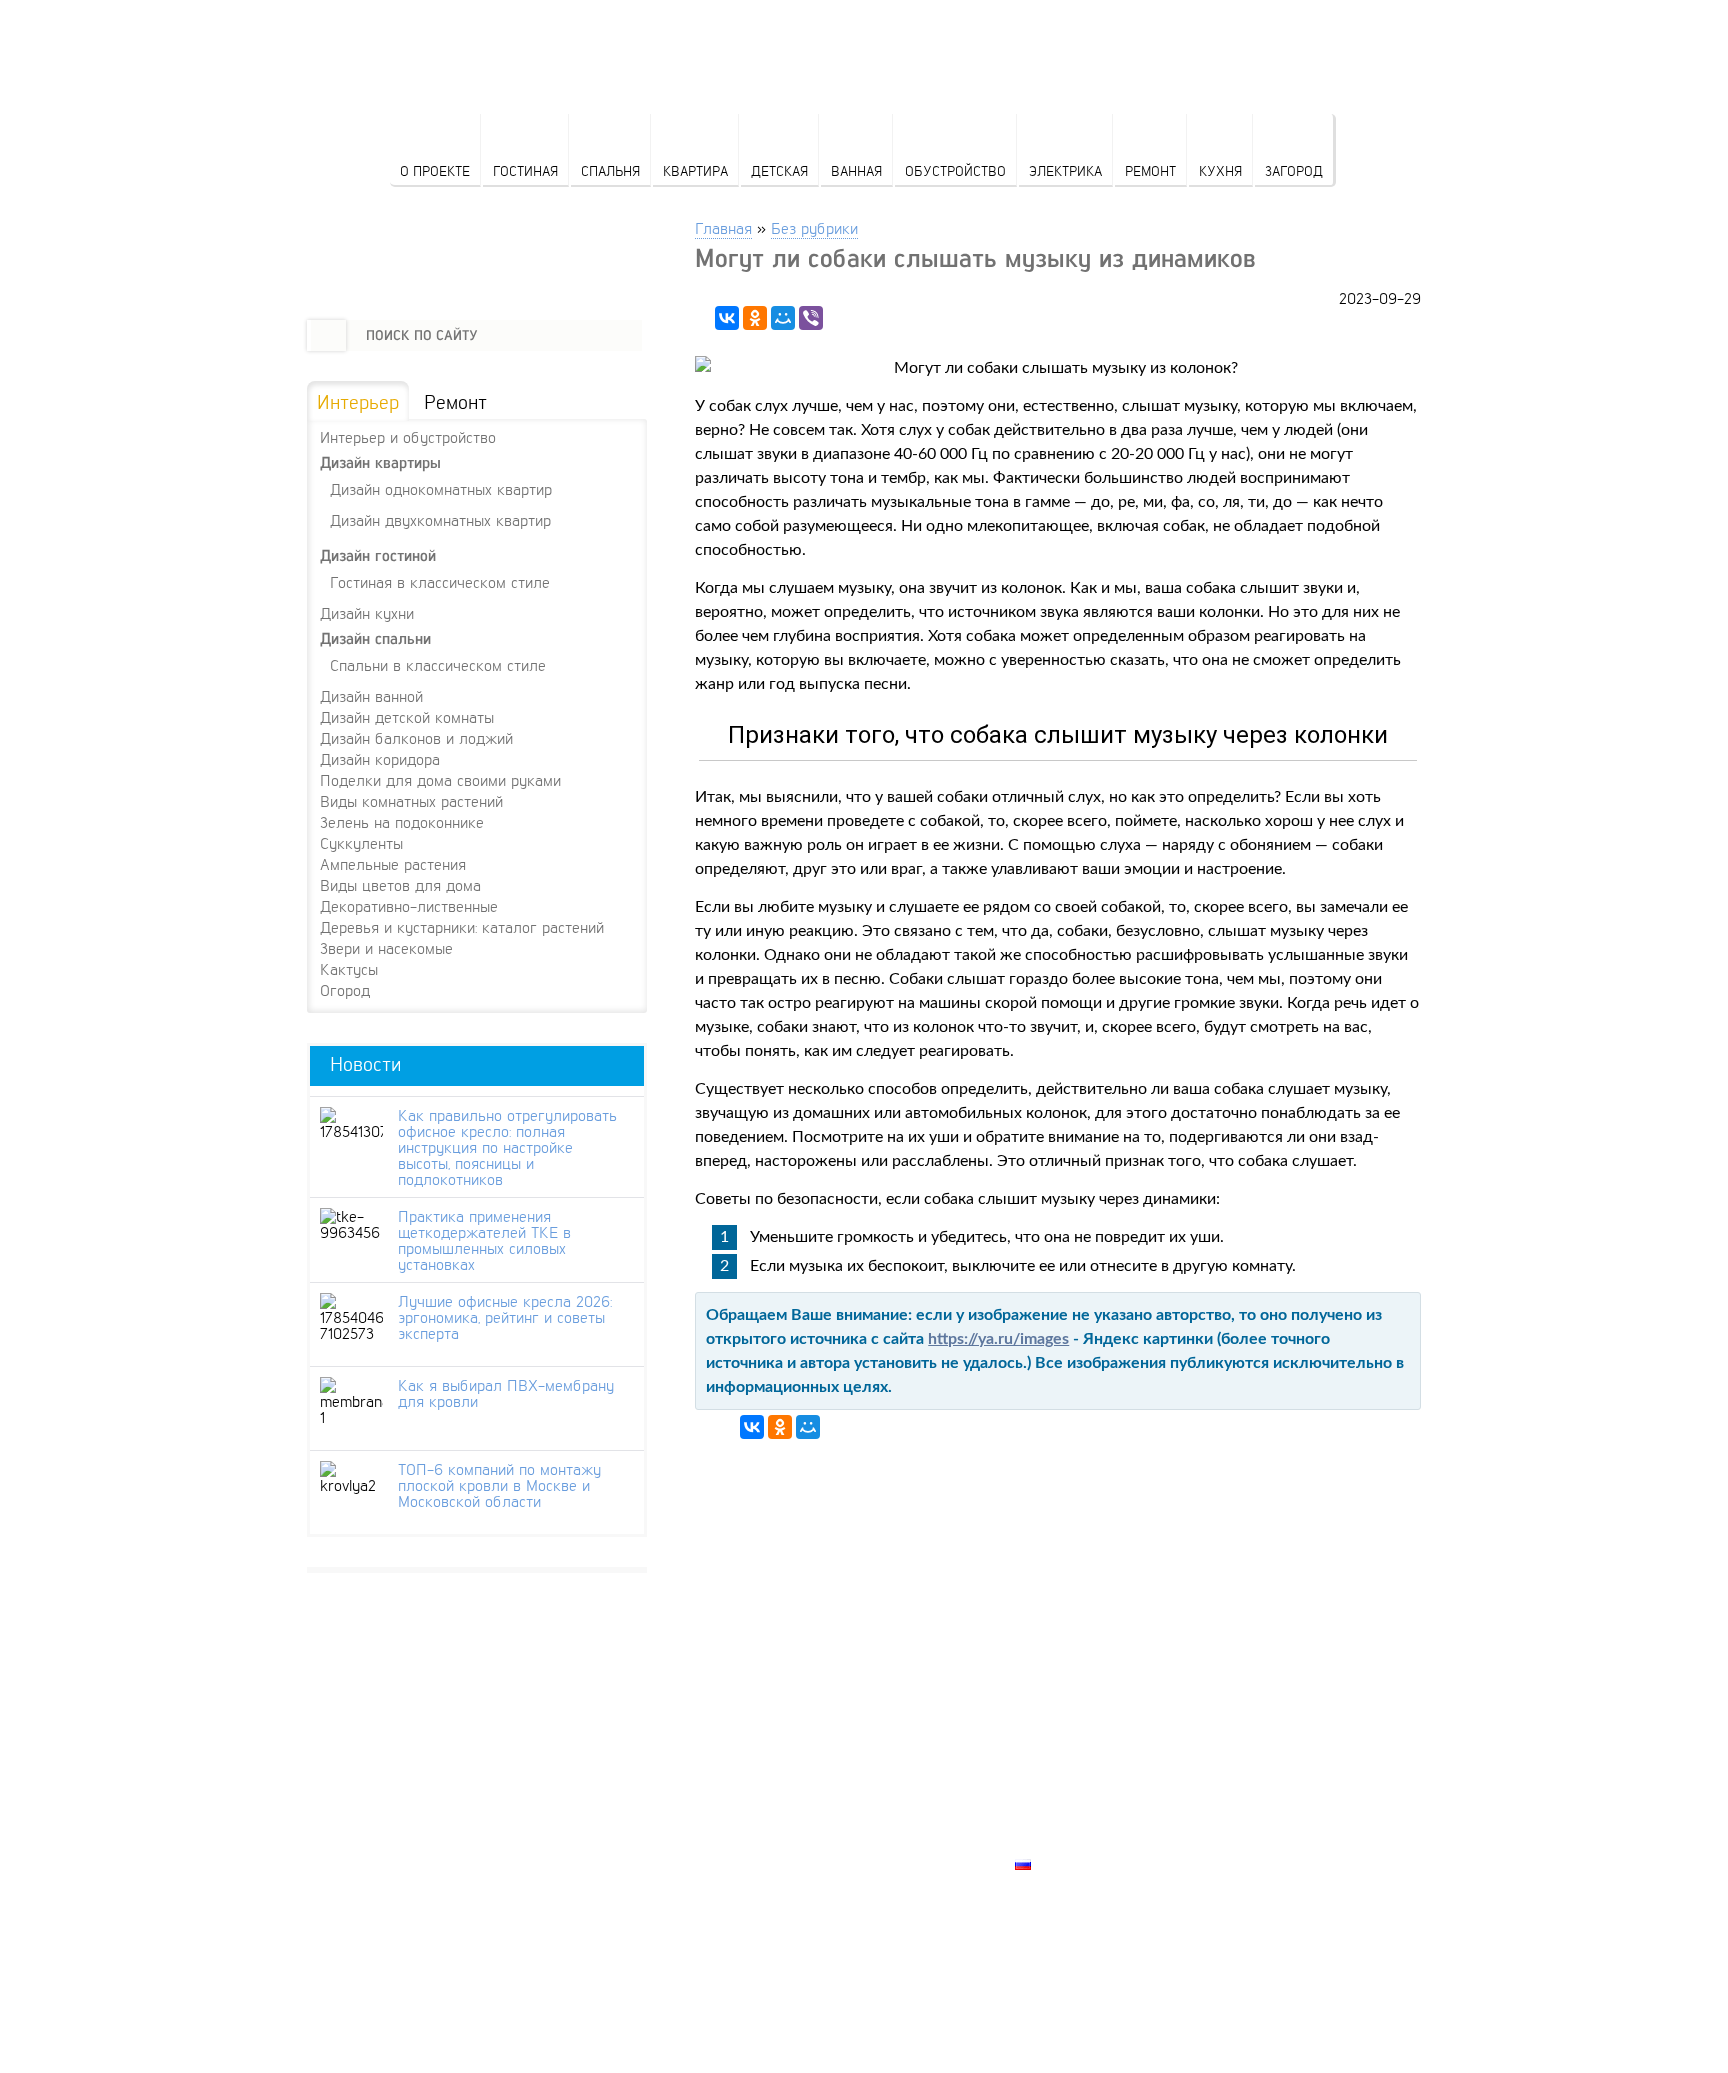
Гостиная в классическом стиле (440, 581)
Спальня (610, 170)
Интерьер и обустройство (408, 437)
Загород (1294, 170)
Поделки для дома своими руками (440, 780)
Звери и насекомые (386, 948)
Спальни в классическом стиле (438, 664)
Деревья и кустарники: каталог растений (462, 927)
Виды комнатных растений (411, 801)
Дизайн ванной (371, 696)
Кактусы (349, 969)
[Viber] (811, 318)
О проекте (435, 170)
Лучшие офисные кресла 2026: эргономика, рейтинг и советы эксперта (505, 1317)
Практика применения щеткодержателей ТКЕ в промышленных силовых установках (484, 1240)
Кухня (1220, 170)
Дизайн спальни (375, 638)
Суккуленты (361, 843)
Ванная (856, 170)
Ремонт (1150, 170)
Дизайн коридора (380, 759)
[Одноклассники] (755, 318)
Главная (723, 227)
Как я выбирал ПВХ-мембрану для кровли (506, 1393)
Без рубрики (814, 227)
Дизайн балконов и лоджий (416, 738)
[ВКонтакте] (727, 318)
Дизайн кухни (367, 613)
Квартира (695, 170)
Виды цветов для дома (400, 885)
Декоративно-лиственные (409, 906)
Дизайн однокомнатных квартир (441, 488)
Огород (345, 990)
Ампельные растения (393, 864)
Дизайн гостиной (378, 555)
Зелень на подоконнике (402, 822)
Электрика (1065, 170)
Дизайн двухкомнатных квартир (440, 519)
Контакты (1055, 1795)
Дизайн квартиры (380, 462)
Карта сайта (1065, 1841)
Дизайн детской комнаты (407, 717)
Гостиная (525, 170)
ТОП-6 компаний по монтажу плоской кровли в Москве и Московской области (499, 1485)
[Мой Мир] (783, 318)
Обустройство (955, 170)
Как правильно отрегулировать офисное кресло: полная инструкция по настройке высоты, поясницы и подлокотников (507, 1147)
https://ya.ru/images (998, 1339)
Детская (779, 170)
